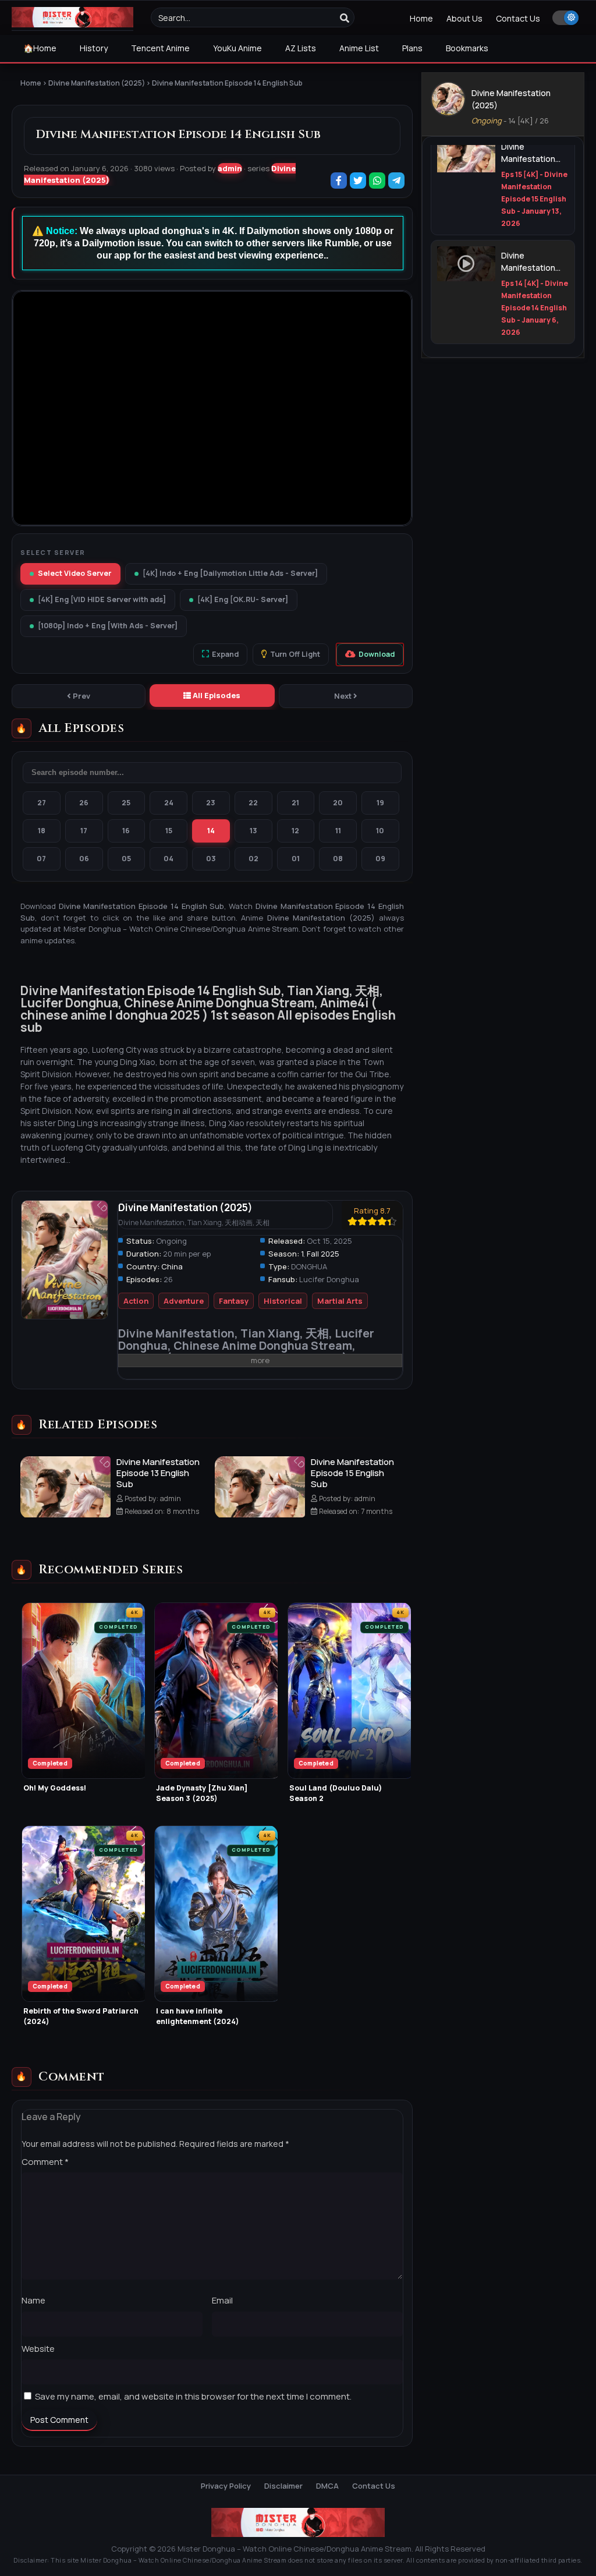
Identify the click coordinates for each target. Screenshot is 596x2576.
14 (211, 831)
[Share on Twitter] (359, 181)
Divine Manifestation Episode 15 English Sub (352, 1473)
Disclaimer (283, 2486)
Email (222, 2300)
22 (253, 803)
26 (84, 803)
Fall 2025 (323, 1254)
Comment (45, 2162)
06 (84, 859)
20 (338, 803)
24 (169, 803)
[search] (345, 18)
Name (33, 2300)
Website (38, 2349)
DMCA (327, 2486)
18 (42, 831)
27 (42, 803)
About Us (464, 18)
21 (295, 803)
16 (126, 831)
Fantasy (234, 1301)
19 (380, 803)
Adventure (184, 1301)
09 (380, 859)
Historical (283, 1301)
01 (296, 859)
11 (338, 831)
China (172, 1266)
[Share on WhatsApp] (378, 181)
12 (295, 831)
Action (136, 1301)
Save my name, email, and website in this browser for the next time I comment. (193, 2396)
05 (126, 859)
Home (421, 18)
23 (211, 803)
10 (380, 831)
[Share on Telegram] (397, 181)
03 (211, 859)
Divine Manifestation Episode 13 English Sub (158, 1473)
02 (253, 859)
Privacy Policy (226, 2486)
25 (126, 803)
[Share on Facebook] (340, 181)
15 (169, 831)
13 (253, 831)
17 (84, 831)
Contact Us (518, 18)
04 (168, 859)
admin (230, 168)
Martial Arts (340, 1301)
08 (338, 859)
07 (41, 859)
